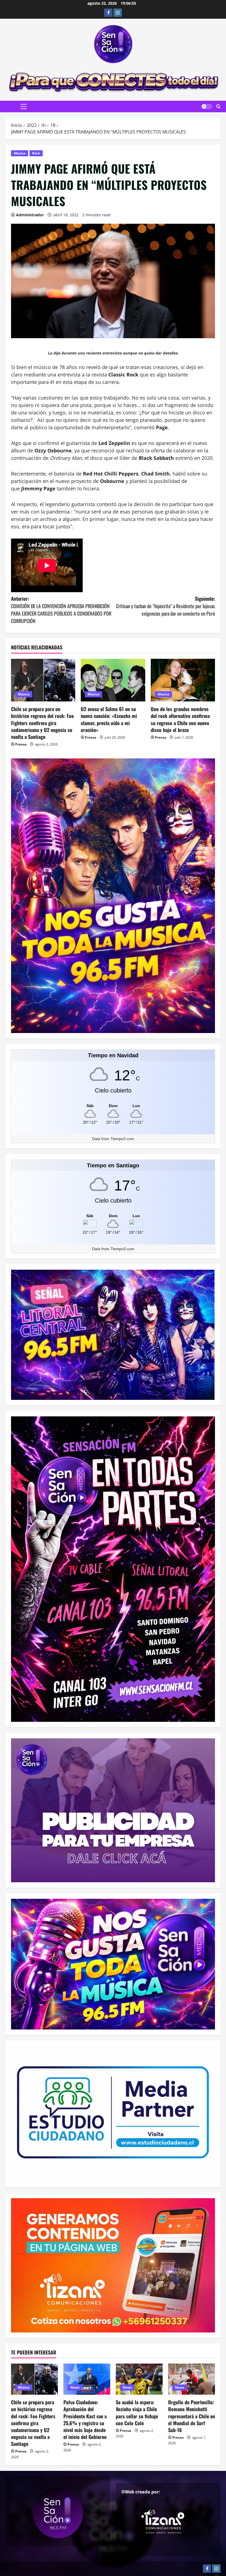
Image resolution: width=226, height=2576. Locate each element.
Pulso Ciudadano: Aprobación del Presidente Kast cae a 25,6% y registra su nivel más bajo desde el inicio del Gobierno (85, 2419)
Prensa (21, 744)
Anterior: (61, 610)
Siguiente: (166, 606)
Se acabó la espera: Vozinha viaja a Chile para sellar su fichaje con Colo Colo (137, 2413)
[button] (24, 106)
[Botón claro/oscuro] (207, 106)
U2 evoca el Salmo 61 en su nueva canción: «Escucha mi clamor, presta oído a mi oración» (109, 719)
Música (20, 153)
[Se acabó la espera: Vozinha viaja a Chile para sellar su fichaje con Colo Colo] (139, 2379)
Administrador (30, 215)
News (75, 2387)
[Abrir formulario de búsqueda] (218, 106)
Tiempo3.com (122, 1139)
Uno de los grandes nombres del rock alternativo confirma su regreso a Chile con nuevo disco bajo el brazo (180, 719)
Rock (36, 153)
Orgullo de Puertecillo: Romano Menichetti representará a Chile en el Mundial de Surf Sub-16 (192, 2416)
